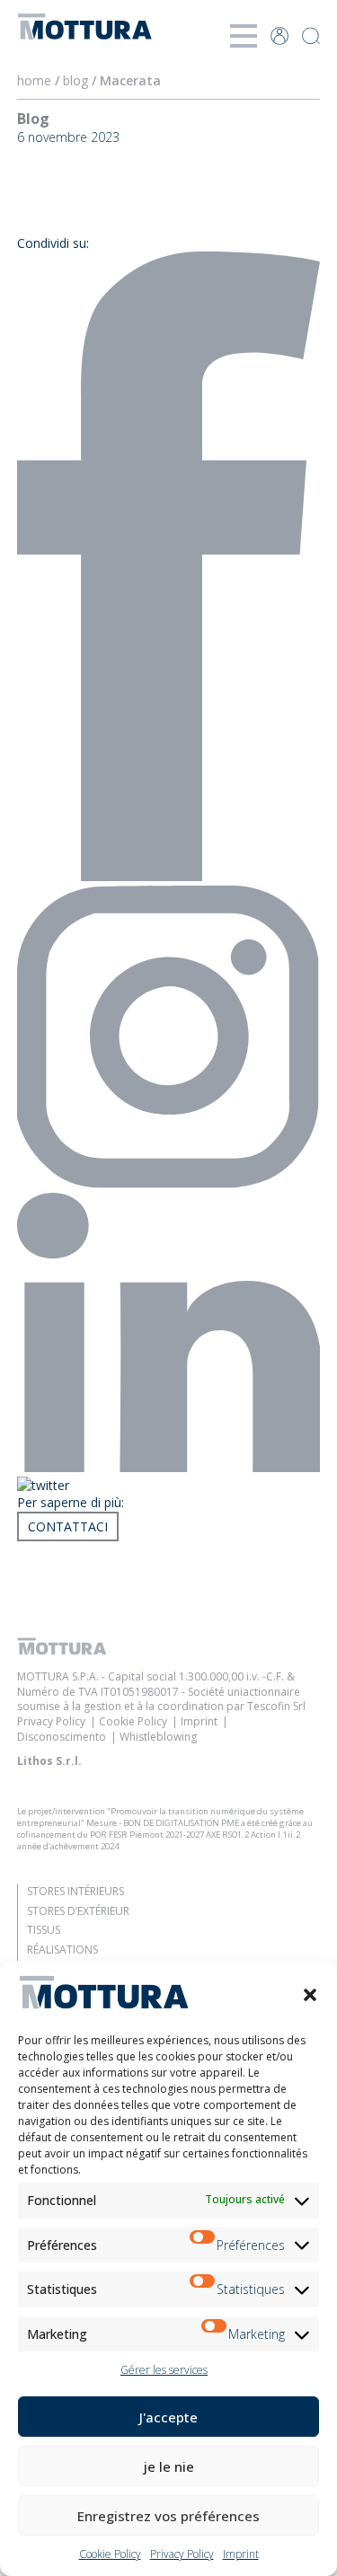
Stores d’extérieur (78, 1911)
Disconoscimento (62, 1737)
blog (75, 80)
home (34, 80)
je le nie (169, 2466)
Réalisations (62, 1950)
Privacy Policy (182, 2554)
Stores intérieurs (75, 1891)
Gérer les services (164, 2370)
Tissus (44, 1930)
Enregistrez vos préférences (168, 2516)
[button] (310, 1995)
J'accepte (168, 2417)
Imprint (241, 2554)
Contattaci (68, 1526)
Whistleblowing (158, 1737)
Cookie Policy (110, 2554)
